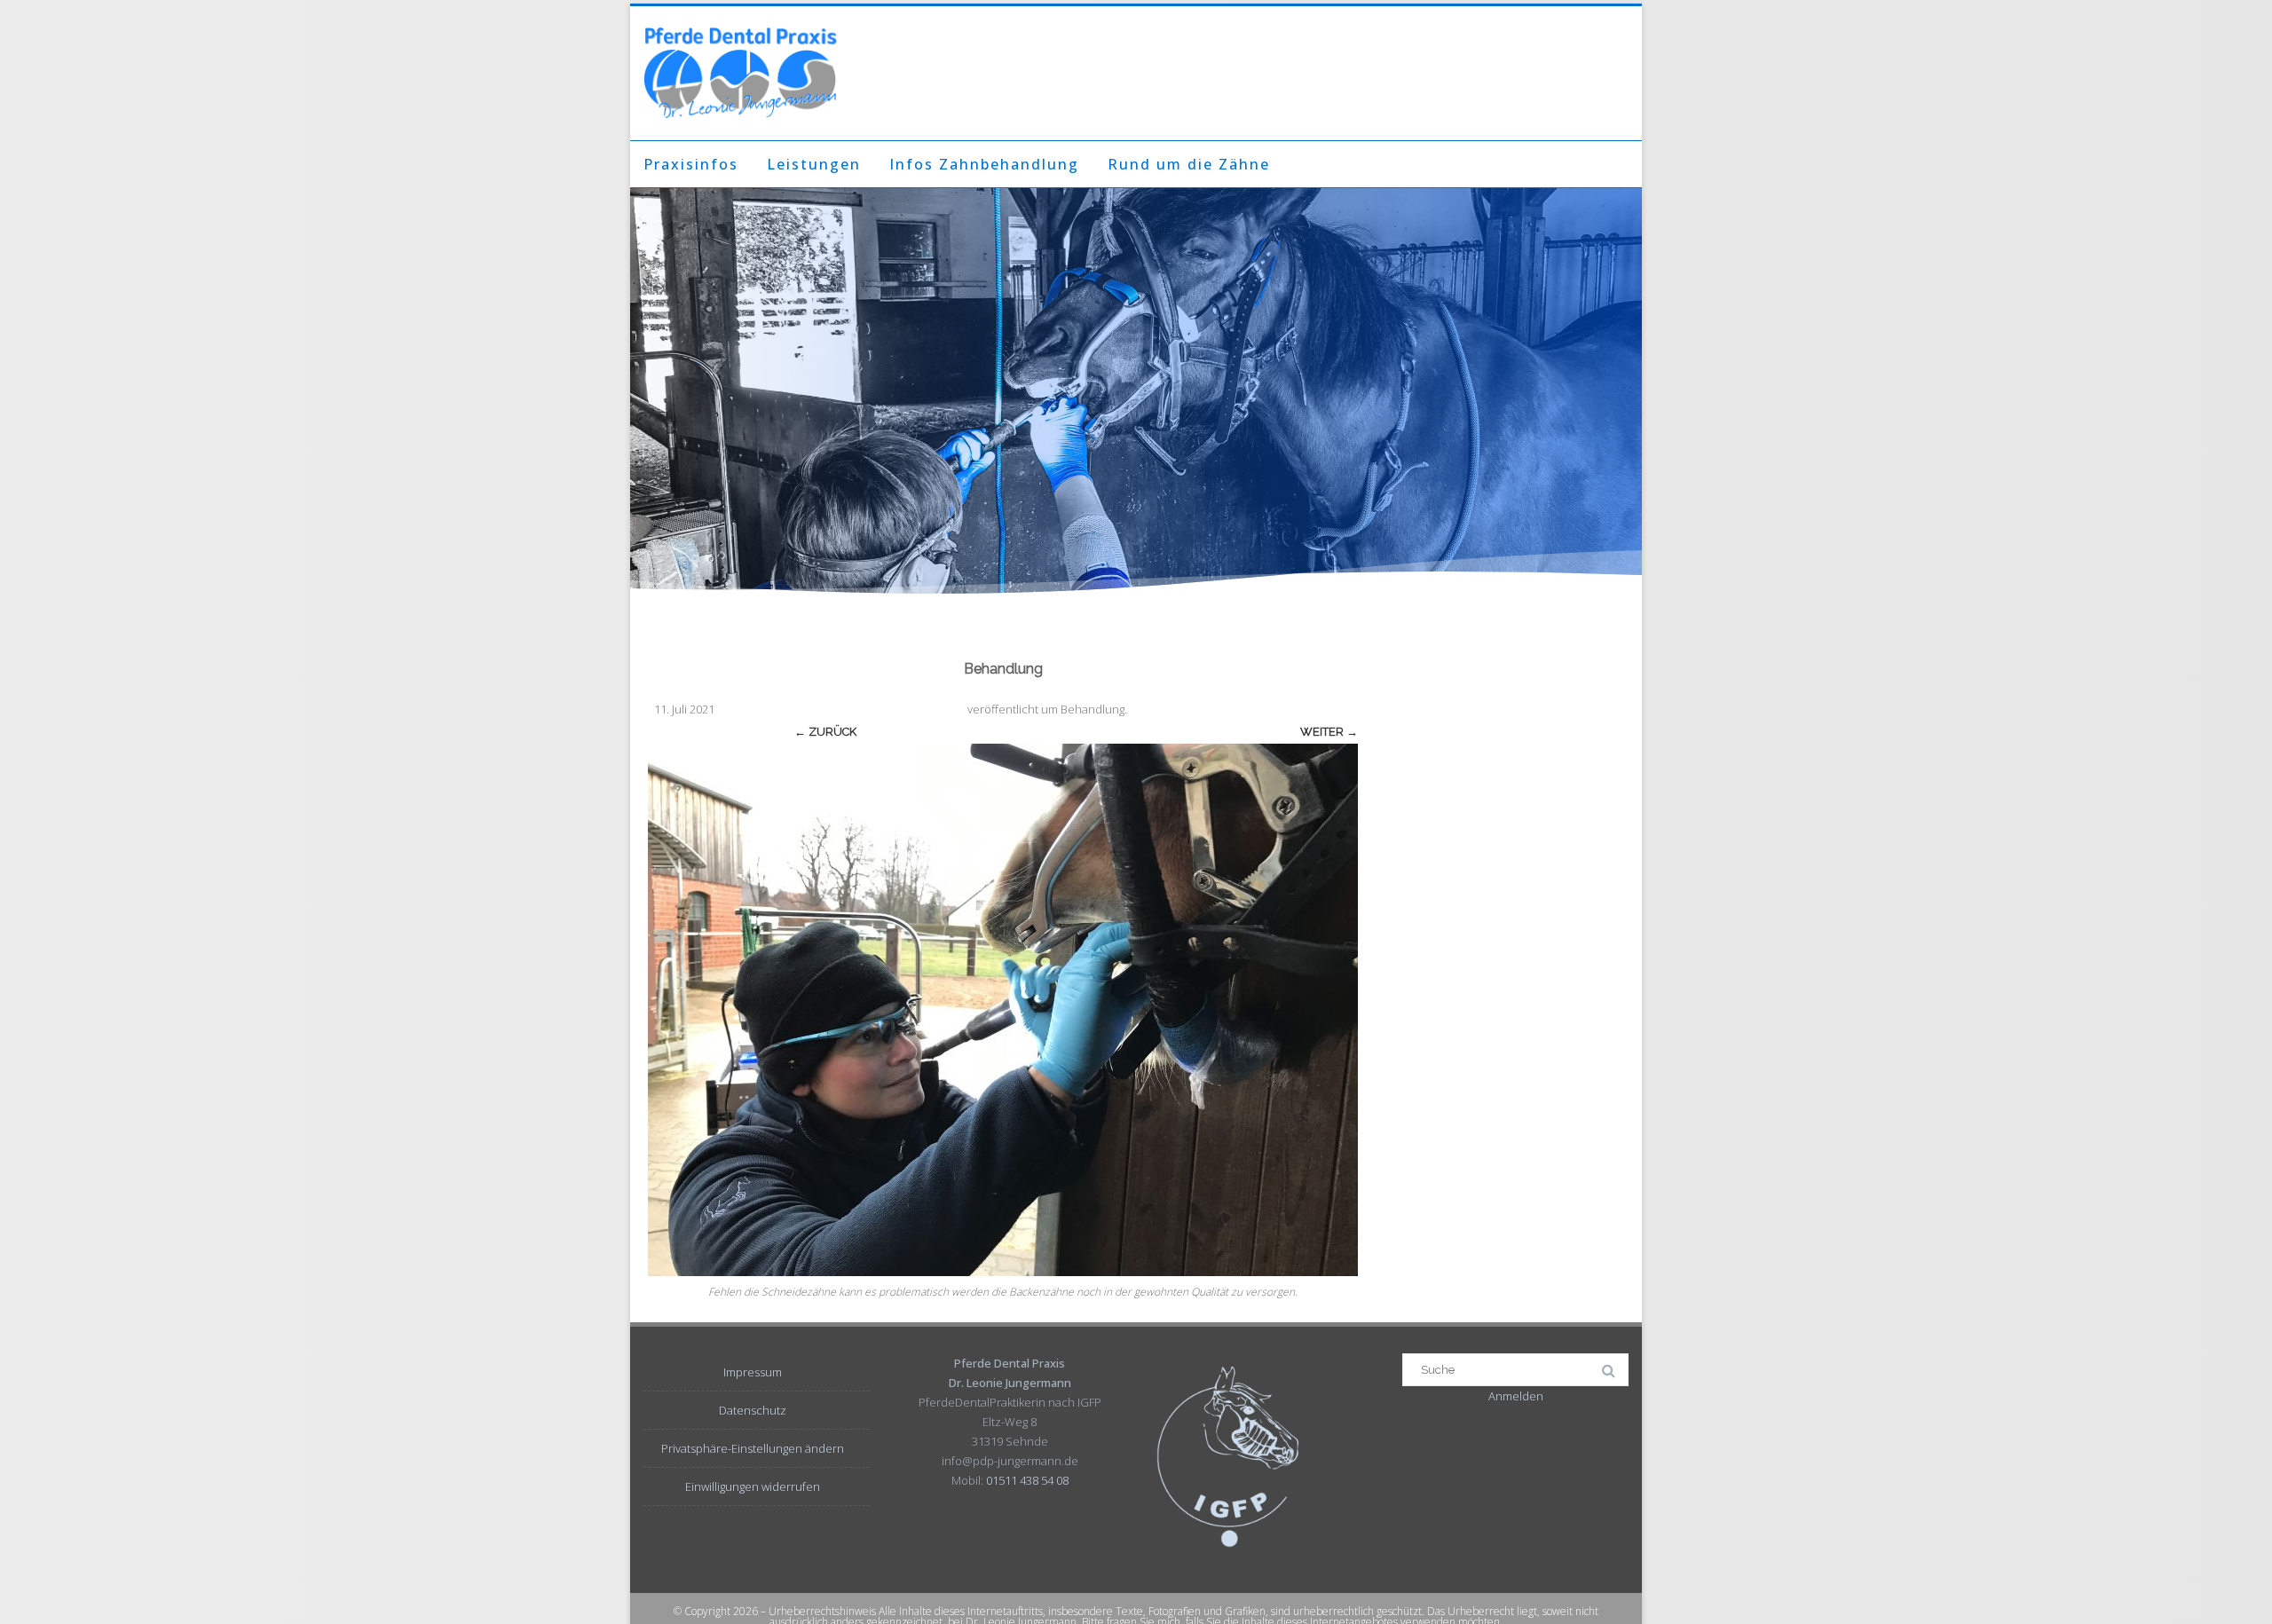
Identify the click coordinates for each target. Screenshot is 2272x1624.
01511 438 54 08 (1027, 1480)
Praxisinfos (691, 164)
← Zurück (825, 732)
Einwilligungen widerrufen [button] (753, 1486)
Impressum (753, 1372)
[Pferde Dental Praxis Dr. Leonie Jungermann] (740, 73)
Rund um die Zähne (1189, 164)
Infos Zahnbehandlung (984, 164)
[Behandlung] (1003, 1010)
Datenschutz (753, 1410)
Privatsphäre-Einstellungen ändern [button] (753, 1448)
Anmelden (1516, 1396)
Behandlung (1093, 709)
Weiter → (1329, 732)
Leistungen (814, 164)
